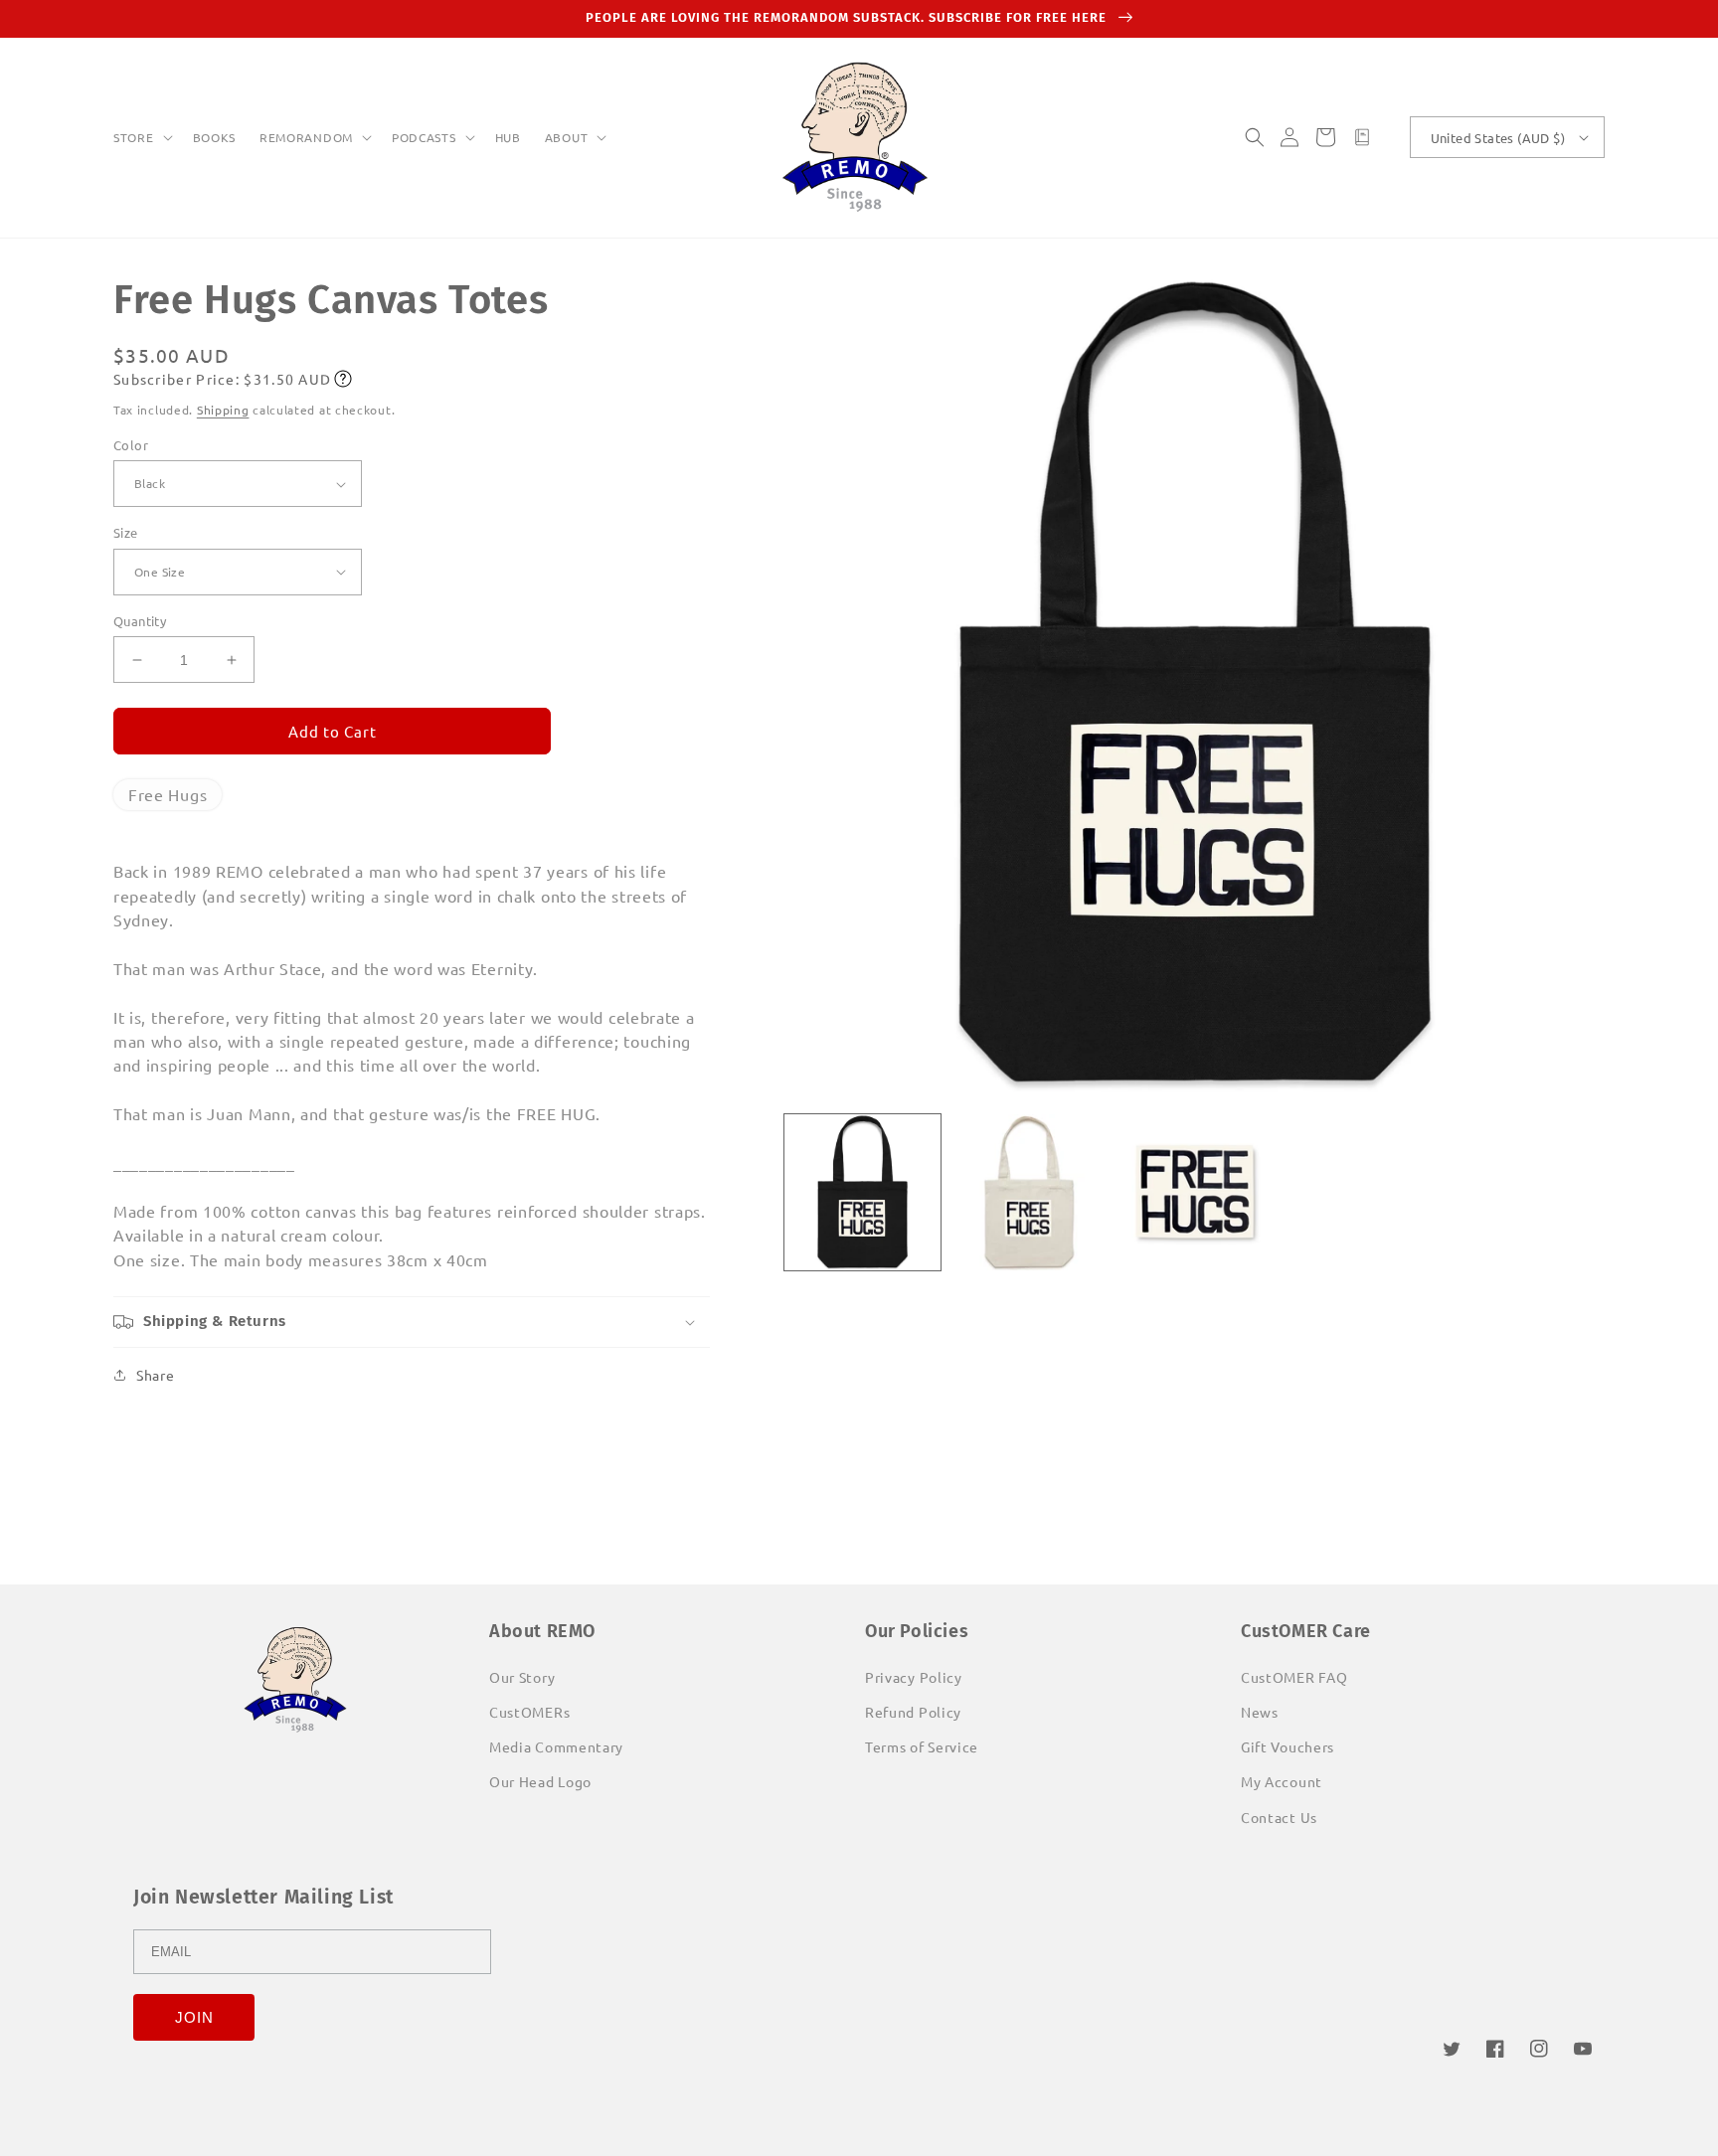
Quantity (140, 621)
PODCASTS (424, 138)
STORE (134, 138)
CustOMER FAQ (1294, 1677)
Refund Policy (913, 1712)
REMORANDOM (306, 138)
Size (126, 532)
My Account (1282, 1781)
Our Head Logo (540, 1781)
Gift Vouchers (1288, 1746)
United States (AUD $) (1498, 138)
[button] (141, 138)
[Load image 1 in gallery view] (862, 1192)
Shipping (223, 410)
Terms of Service (922, 1746)
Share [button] (156, 1375)
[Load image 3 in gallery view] (1195, 1192)
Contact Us (1279, 1817)
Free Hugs (168, 794)
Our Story (522, 1677)
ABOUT (567, 138)
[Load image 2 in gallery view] (1029, 1192)
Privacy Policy (914, 1677)
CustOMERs (529, 1712)
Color (131, 445)
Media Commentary (556, 1746)
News (1260, 1712)
